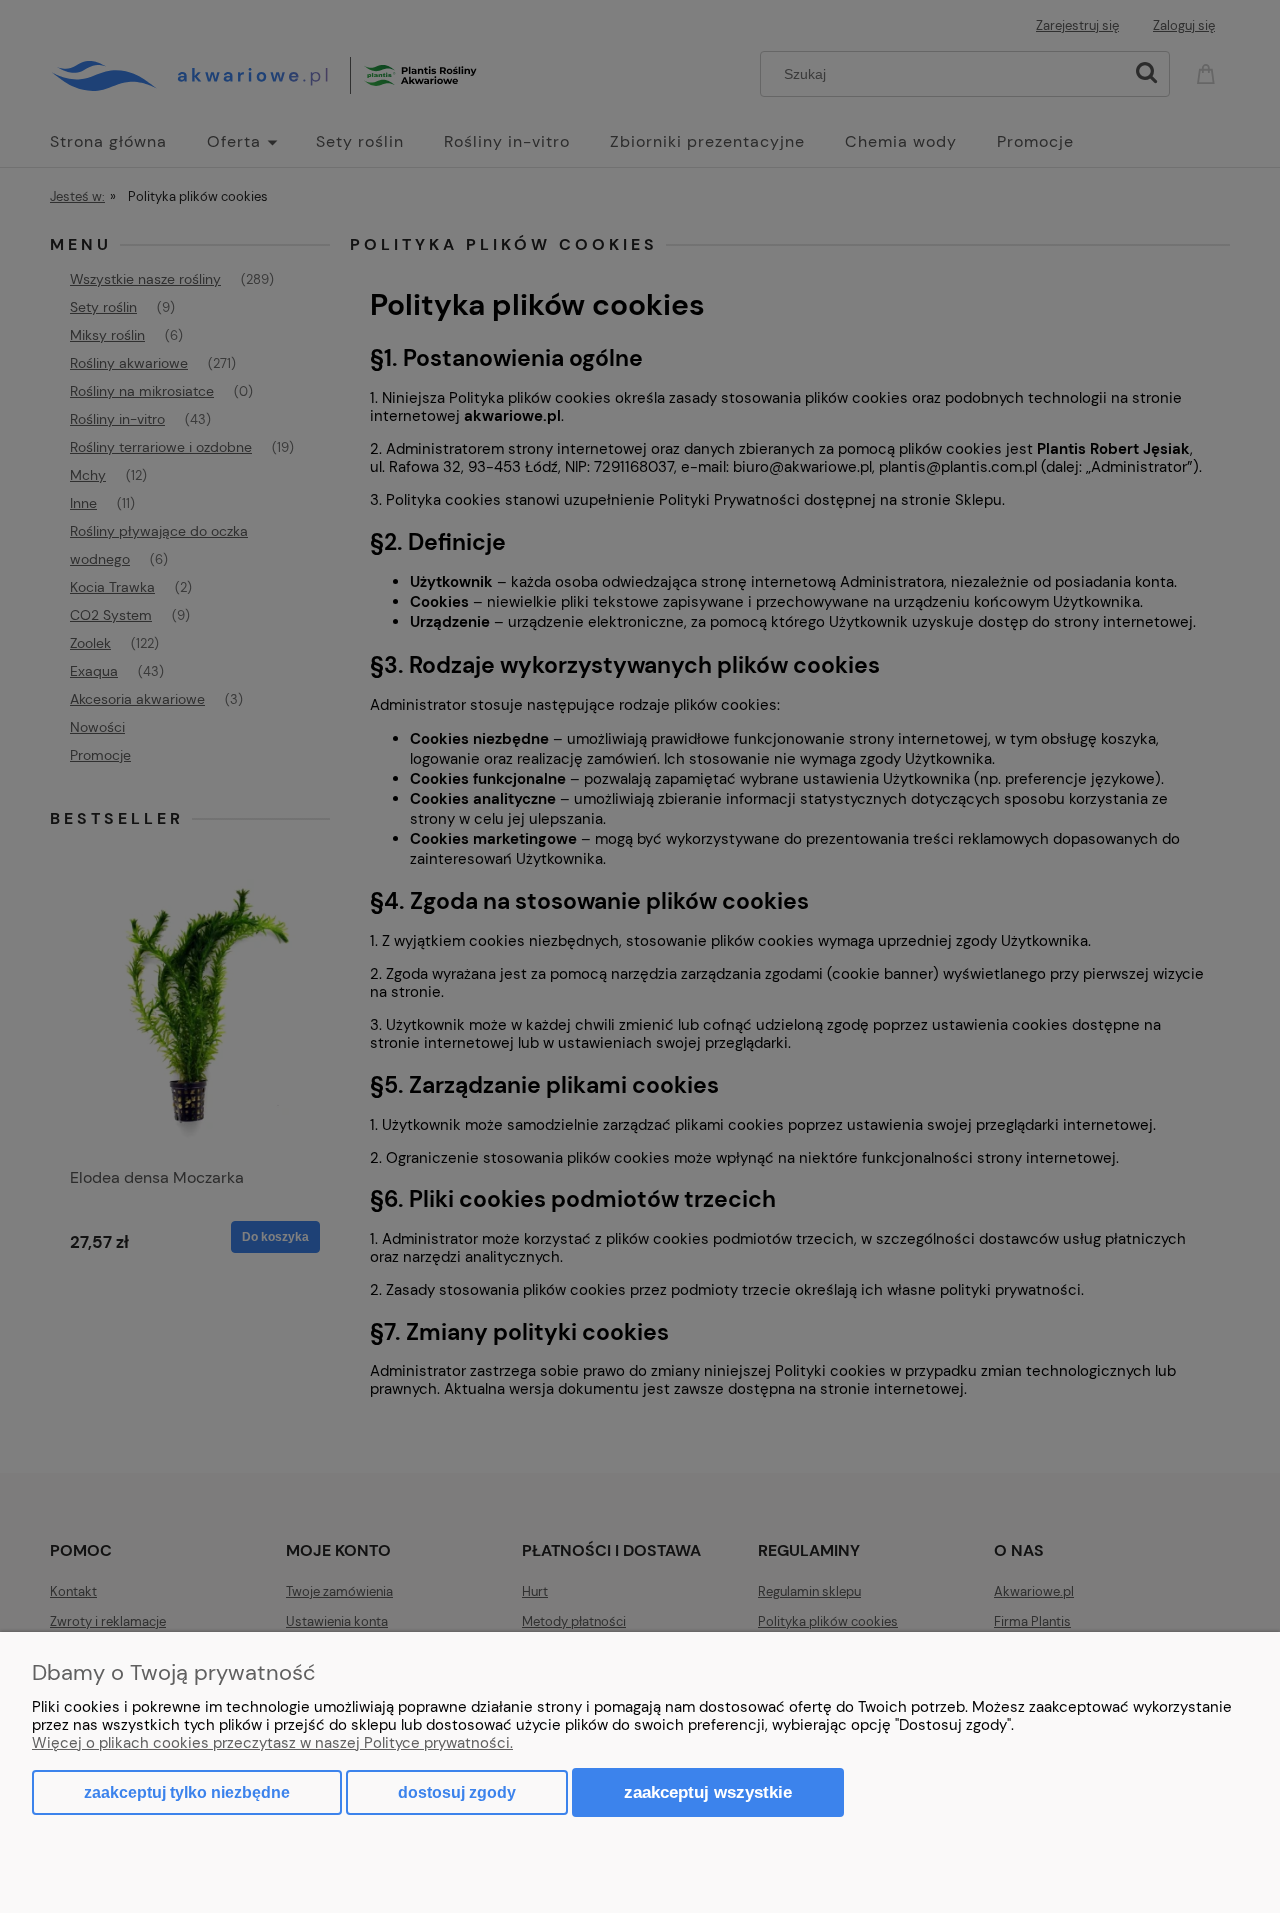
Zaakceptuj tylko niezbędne (187, 1792)
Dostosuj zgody (457, 1792)
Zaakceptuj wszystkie (708, 1792)
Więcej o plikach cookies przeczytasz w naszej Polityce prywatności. (272, 1743)
